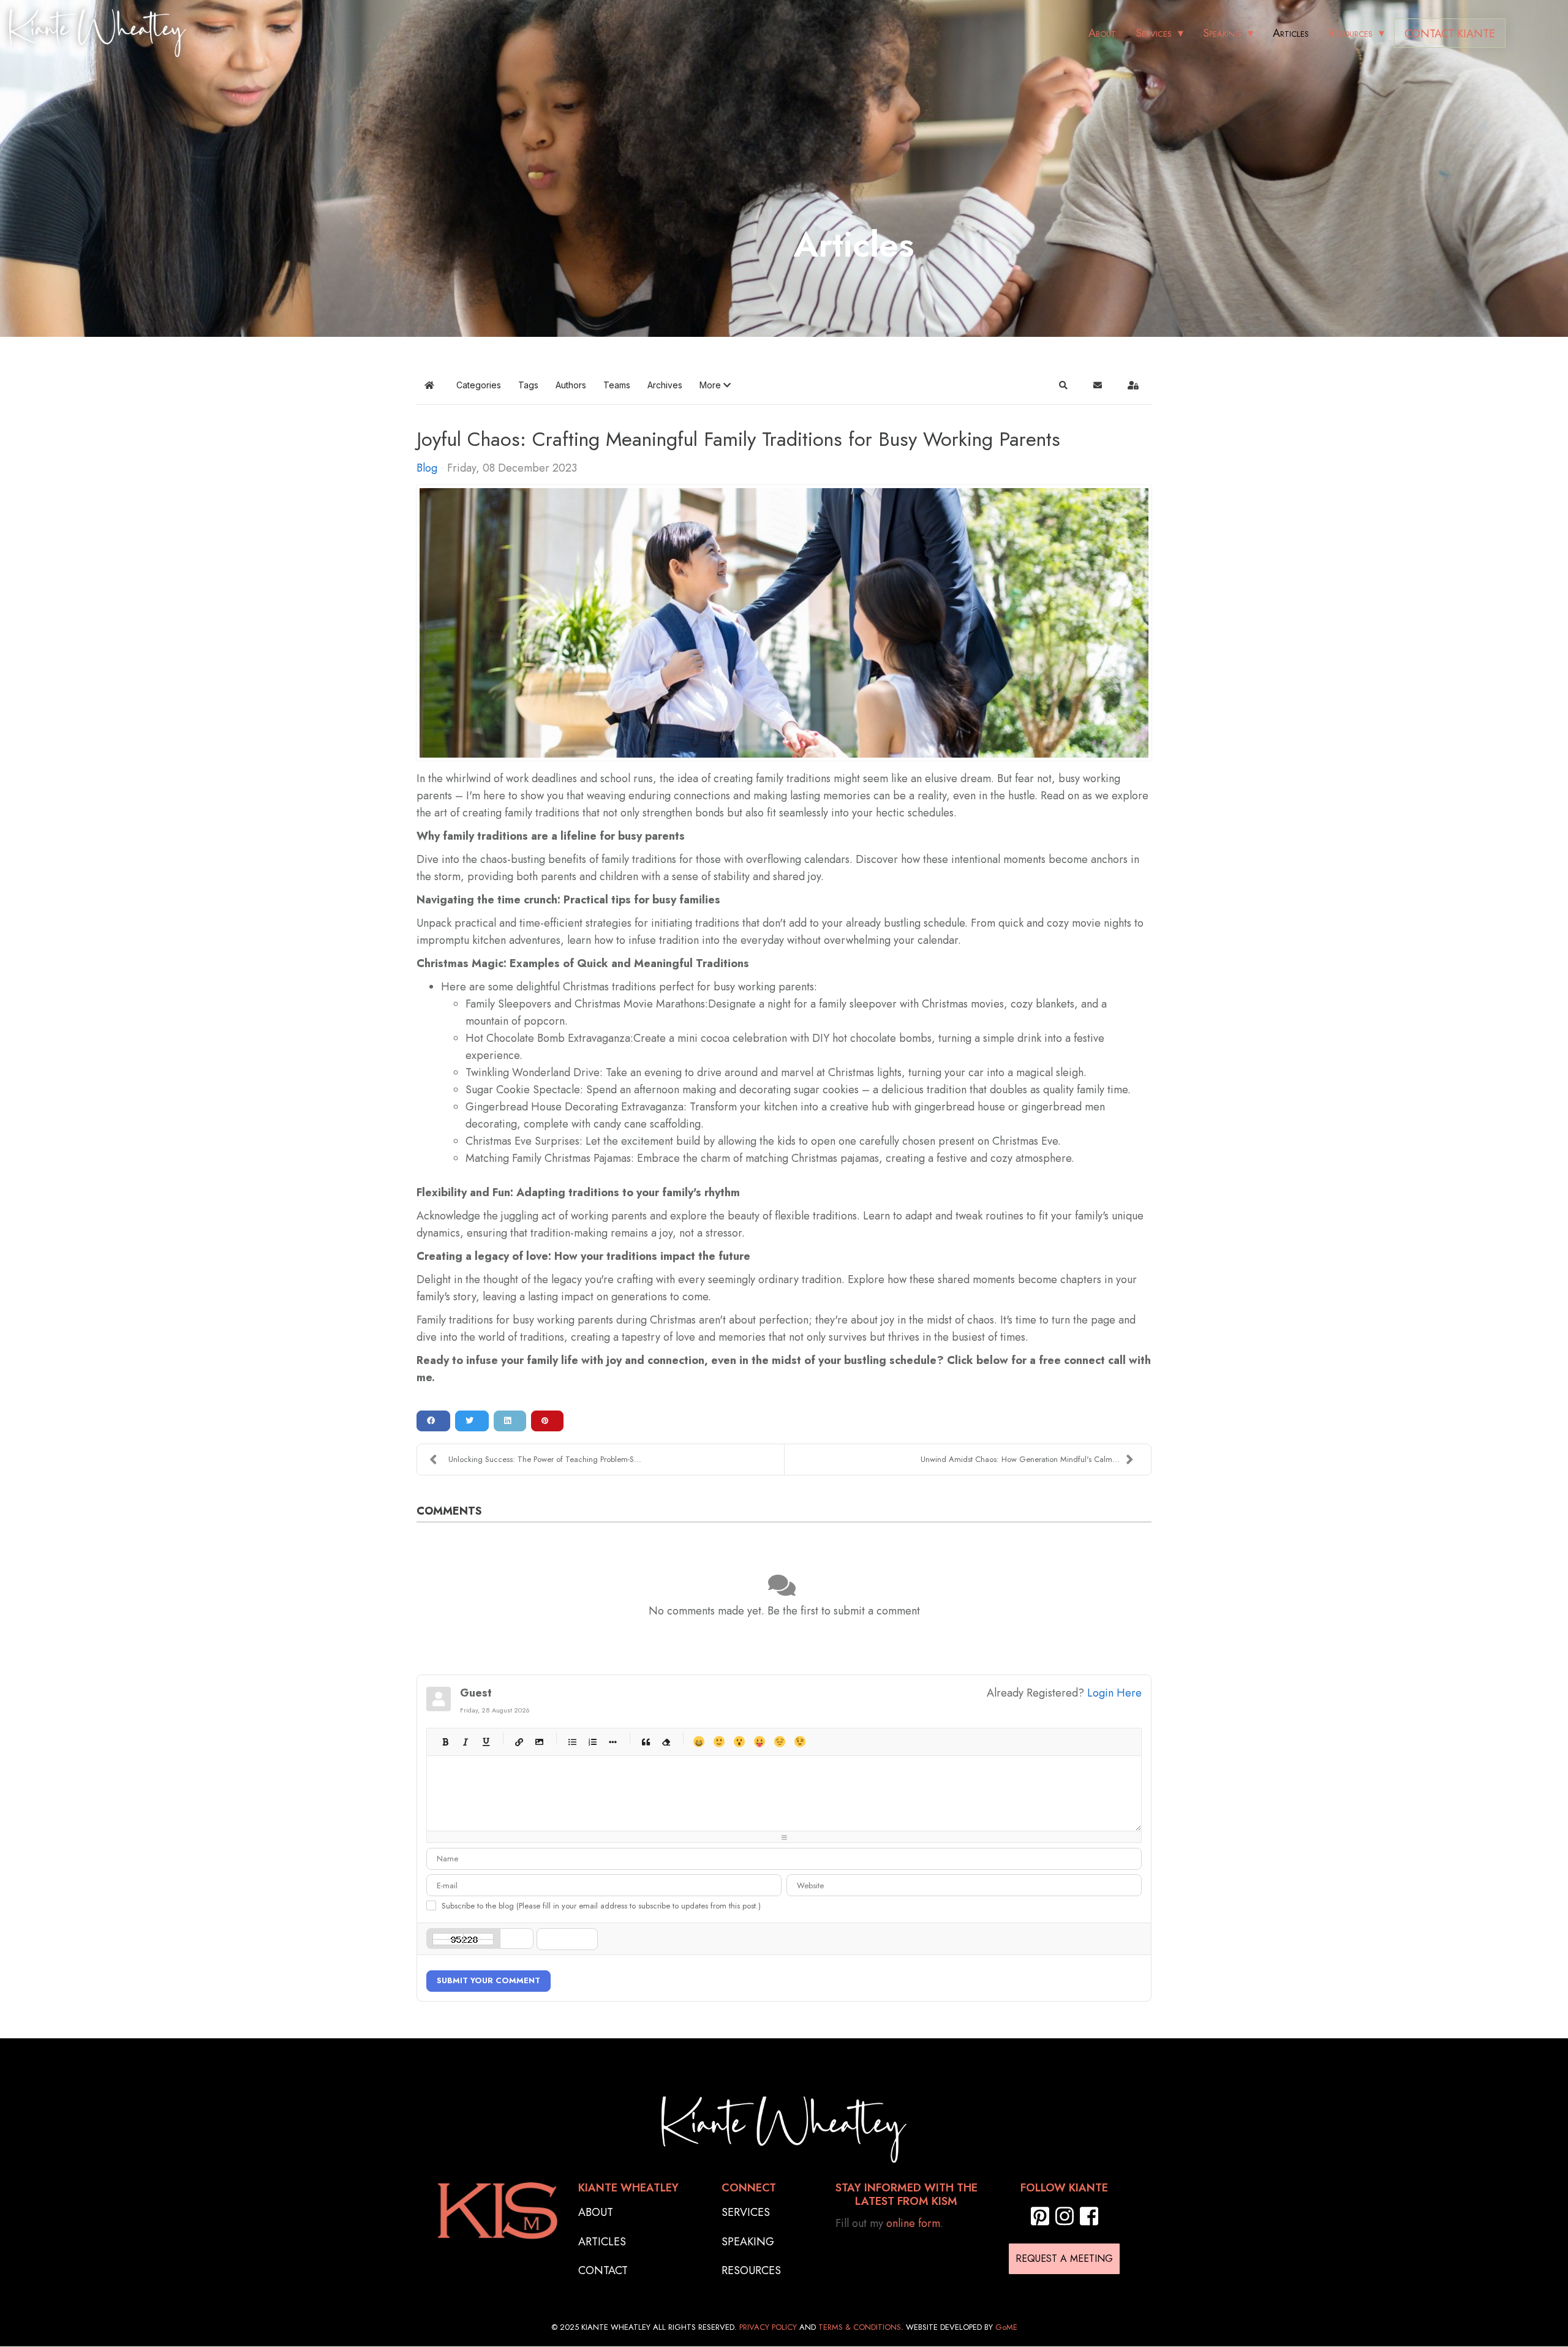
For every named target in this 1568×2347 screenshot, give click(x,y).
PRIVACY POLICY (768, 2327)
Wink (800, 1742)
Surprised (739, 1742)
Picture (539, 1742)
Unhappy (779, 1742)
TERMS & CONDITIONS (860, 2327)
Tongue (759, 1742)
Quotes (645, 1742)
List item (612, 1742)
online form (913, 2223)
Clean (665, 1742)
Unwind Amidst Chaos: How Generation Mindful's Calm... (1020, 1459)
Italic (465, 1742)
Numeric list (592, 1742)
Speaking (1222, 33)
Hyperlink (518, 1742)
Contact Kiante (1450, 34)
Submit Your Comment (488, 1980)
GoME (1006, 2327)
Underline (485, 1742)
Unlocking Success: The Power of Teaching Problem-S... (545, 1459)
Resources (1351, 33)
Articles (1291, 33)
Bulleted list (572, 1742)
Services (1154, 33)
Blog (427, 468)
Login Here (1114, 1693)
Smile (719, 1742)
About (1102, 33)
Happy (699, 1742)
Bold (445, 1742)
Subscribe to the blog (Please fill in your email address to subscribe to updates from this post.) (601, 1906)
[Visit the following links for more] (1040, 2216)
